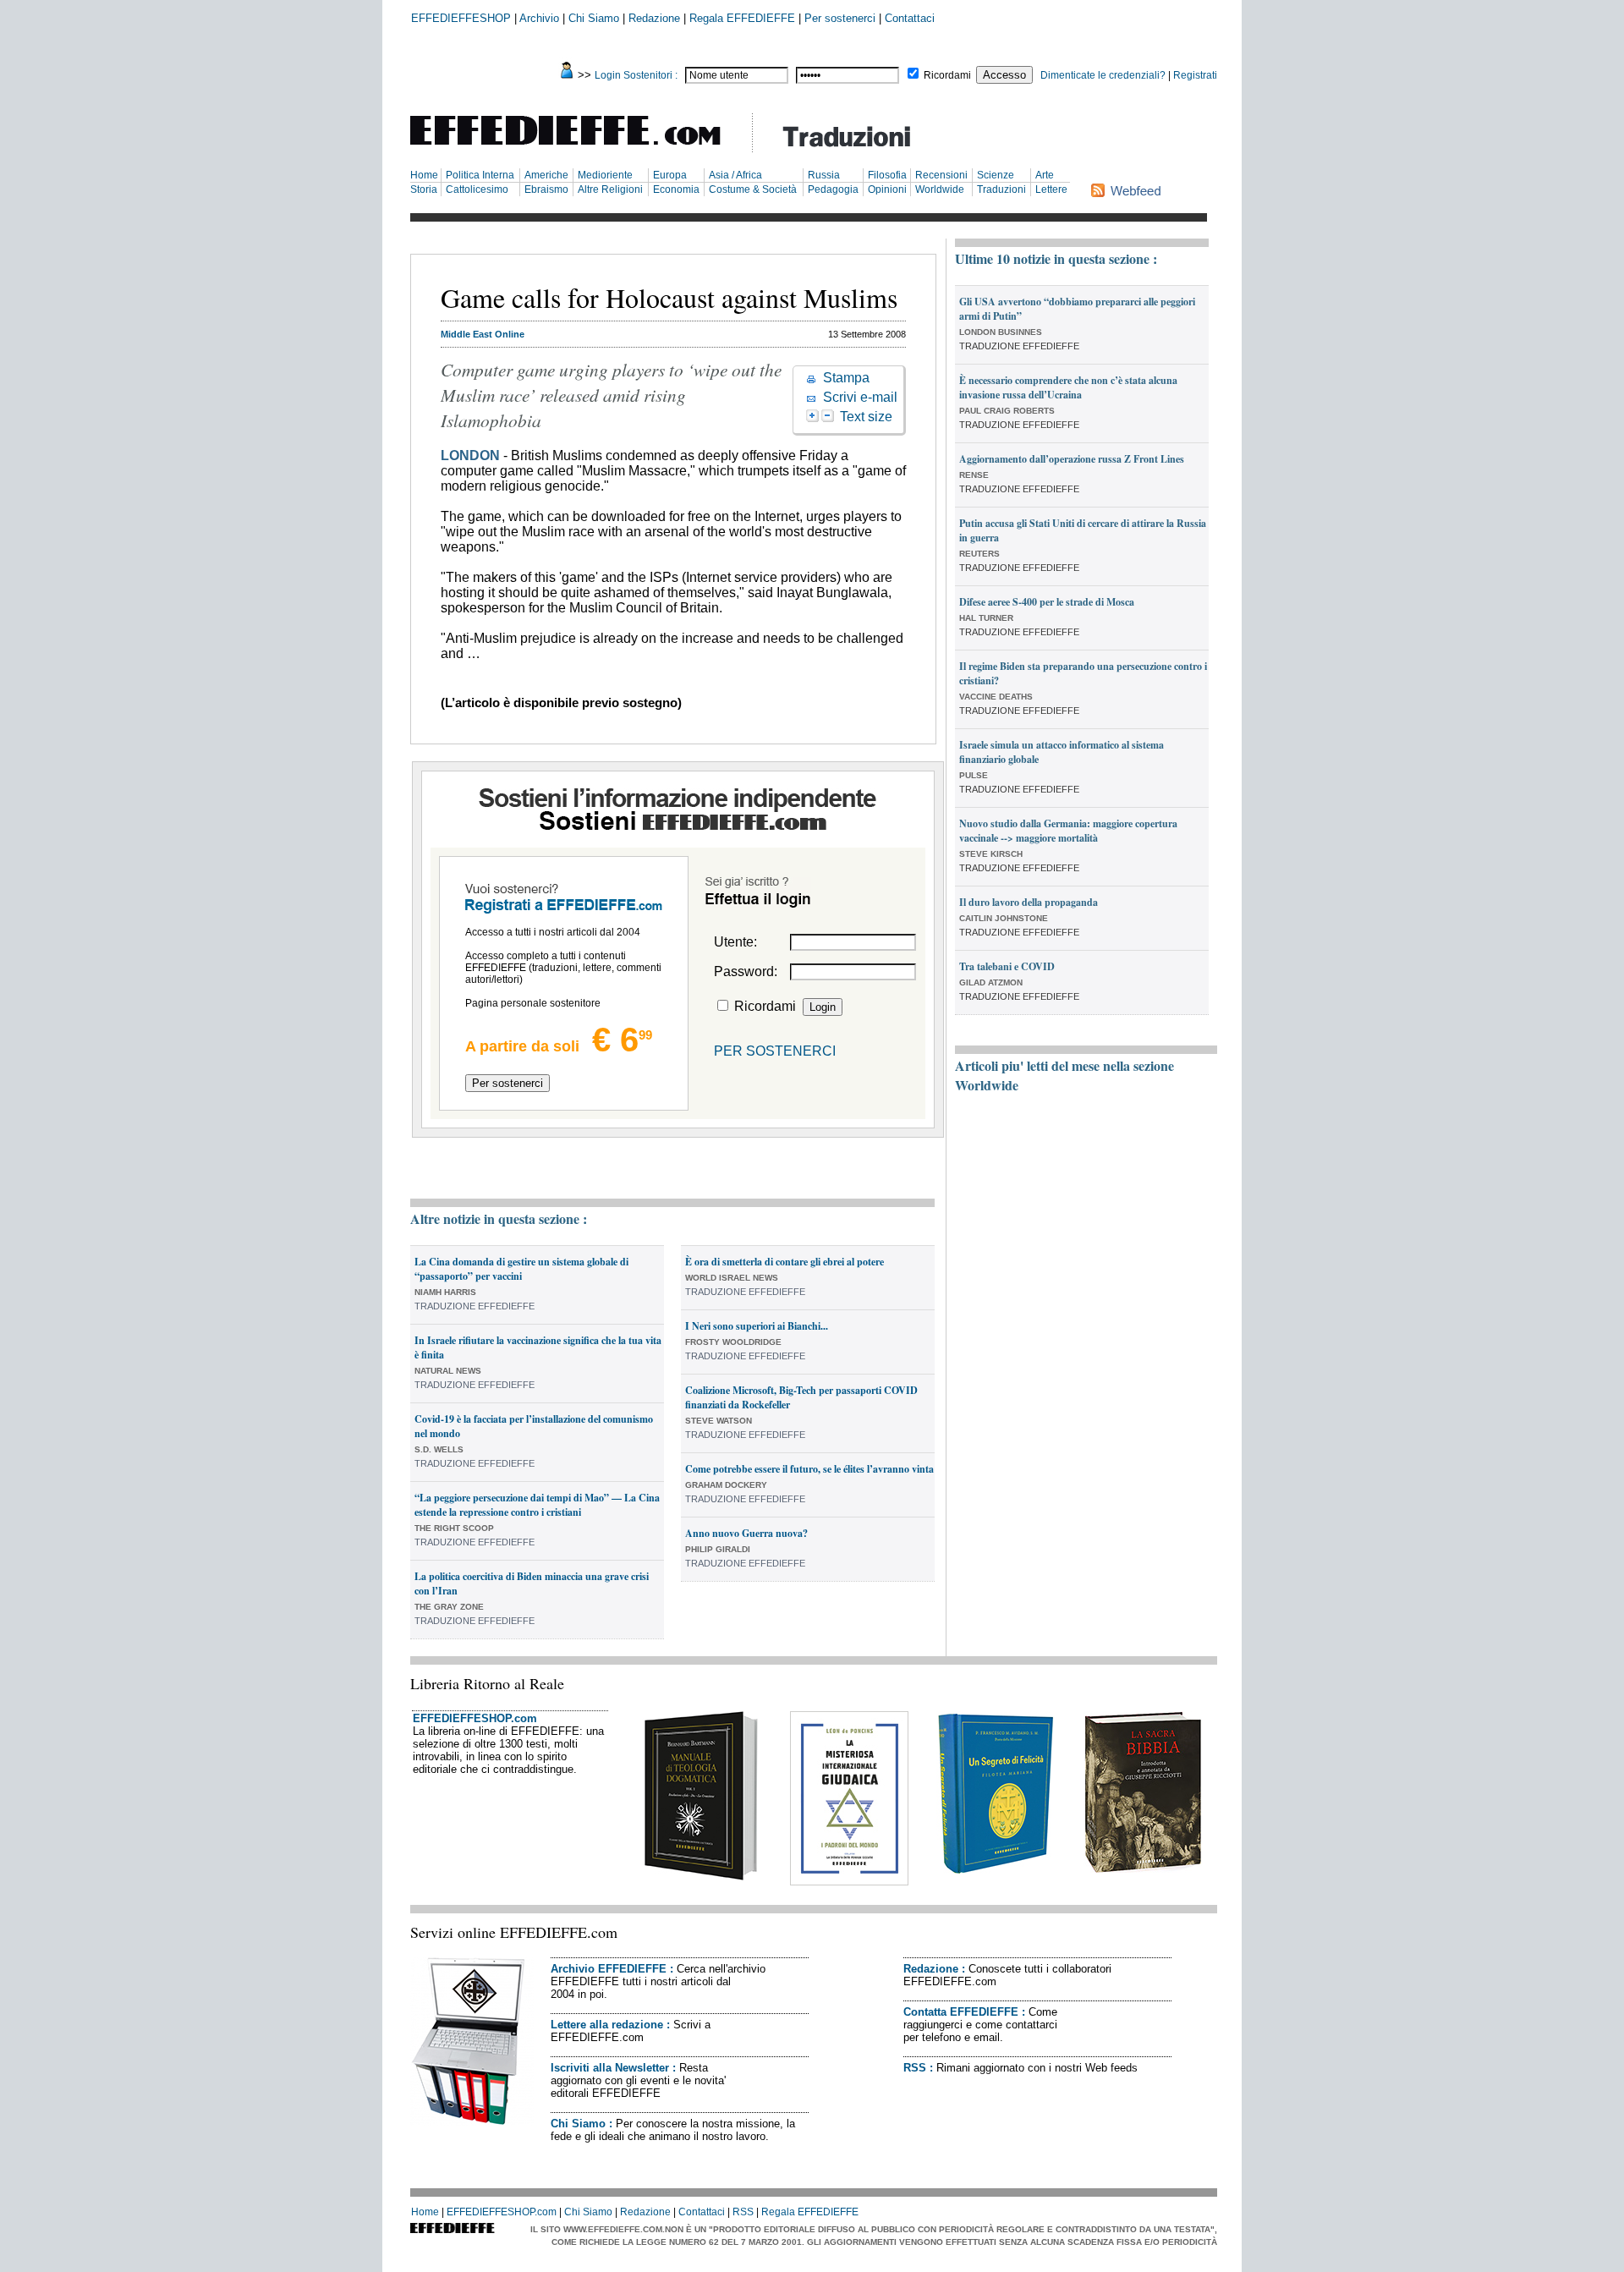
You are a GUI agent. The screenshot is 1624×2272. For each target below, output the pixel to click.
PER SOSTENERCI (775, 1051)
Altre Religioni (610, 189)
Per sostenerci (840, 18)
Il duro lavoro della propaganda (1029, 902)
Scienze (996, 175)
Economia (676, 189)
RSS (915, 2068)
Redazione (654, 18)
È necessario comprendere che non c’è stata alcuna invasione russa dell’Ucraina (1068, 387)
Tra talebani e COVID (1007, 966)
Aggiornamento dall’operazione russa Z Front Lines (1072, 459)
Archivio (539, 18)
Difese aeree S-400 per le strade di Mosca (1047, 602)
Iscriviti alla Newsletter (610, 2068)
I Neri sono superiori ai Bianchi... (757, 1326)
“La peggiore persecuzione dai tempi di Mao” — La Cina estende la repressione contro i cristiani (537, 1505)
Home (424, 175)
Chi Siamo (594, 18)
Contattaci (910, 18)
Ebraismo (546, 189)
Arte (1045, 175)
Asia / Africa (735, 175)
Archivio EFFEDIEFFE (609, 1969)
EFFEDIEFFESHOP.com (475, 1718)
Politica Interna (480, 175)
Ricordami (947, 75)
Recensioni (941, 175)
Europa (670, 175)
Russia (824, 175)
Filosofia (887, 175)
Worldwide (940, 189)
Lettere (1051, 189)
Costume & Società (753, 189)
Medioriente (605, 175)
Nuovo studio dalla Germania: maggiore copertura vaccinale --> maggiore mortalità (1068, 831)
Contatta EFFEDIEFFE (961, 2012)
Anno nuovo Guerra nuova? (746, 1533)
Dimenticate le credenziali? (1103, 75)
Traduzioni (1001, 189)
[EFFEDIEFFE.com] (579, 148)
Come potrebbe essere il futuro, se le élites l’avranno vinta (809, 1469)
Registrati (1195, 75)
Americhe (546, 175)
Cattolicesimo (477, 189)
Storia (424, 189)
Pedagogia (833, 189)
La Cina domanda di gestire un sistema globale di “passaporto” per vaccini (521, 1269)
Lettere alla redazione (607, 2025)
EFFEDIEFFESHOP (461, 18)
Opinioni (887, 189)
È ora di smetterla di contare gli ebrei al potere (785, 1262)
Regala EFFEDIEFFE (742, 18)
